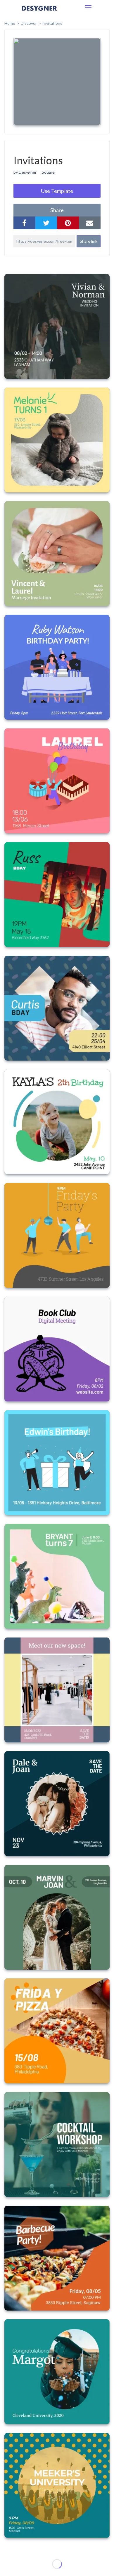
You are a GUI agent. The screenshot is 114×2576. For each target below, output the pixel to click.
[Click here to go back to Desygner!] (39, 12)
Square (48, 172)
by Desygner (25, 172)
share (57, 210)
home (10, 23)
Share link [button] (89, 241)
